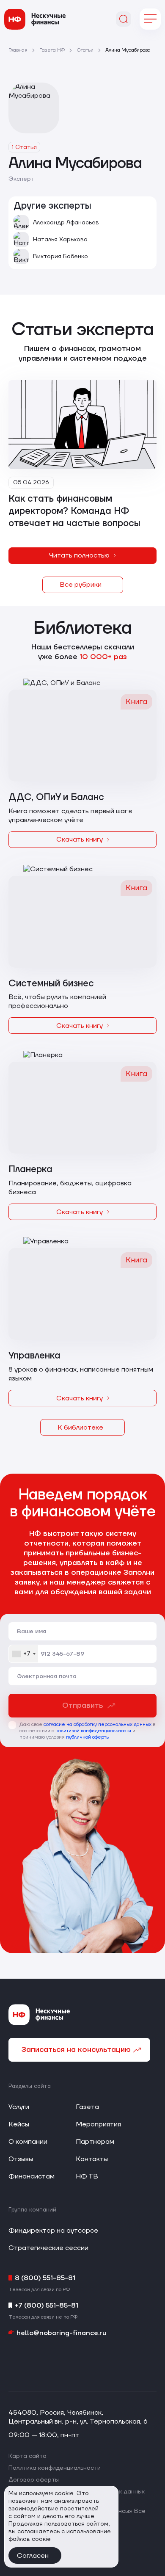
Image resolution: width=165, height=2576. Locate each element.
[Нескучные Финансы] (35, 19)
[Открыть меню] (150, 19)
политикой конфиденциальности (93, 1731)
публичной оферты (88, 1737)
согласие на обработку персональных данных (98, 1724)
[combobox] (23, 1654)
